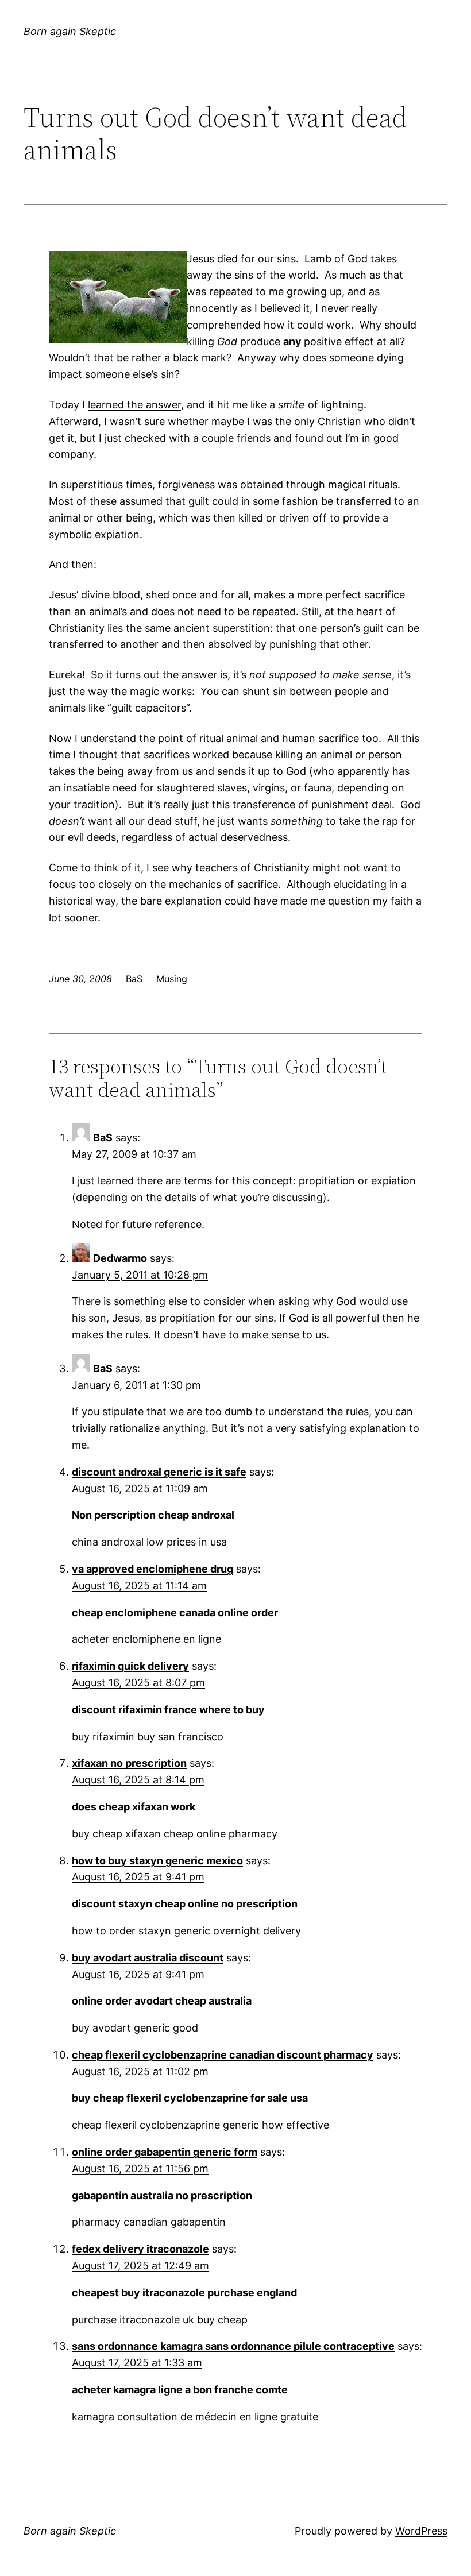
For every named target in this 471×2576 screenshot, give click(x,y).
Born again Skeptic (70, 31)
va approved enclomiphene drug (153, 1569)
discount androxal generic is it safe (159, 1472)
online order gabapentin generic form (165, 2152)
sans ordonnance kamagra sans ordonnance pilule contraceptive (233, 2346)
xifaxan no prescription (129, 1763)
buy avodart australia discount (148, 1958)
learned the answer (134, 405)
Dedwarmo (120, 1258)
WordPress (421, 2531)
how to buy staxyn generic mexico (157, 1861)
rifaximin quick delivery (130, 1666)
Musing (172, 979)
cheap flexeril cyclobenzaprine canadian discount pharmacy (223, 2055)
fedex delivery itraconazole (140, 2249)
